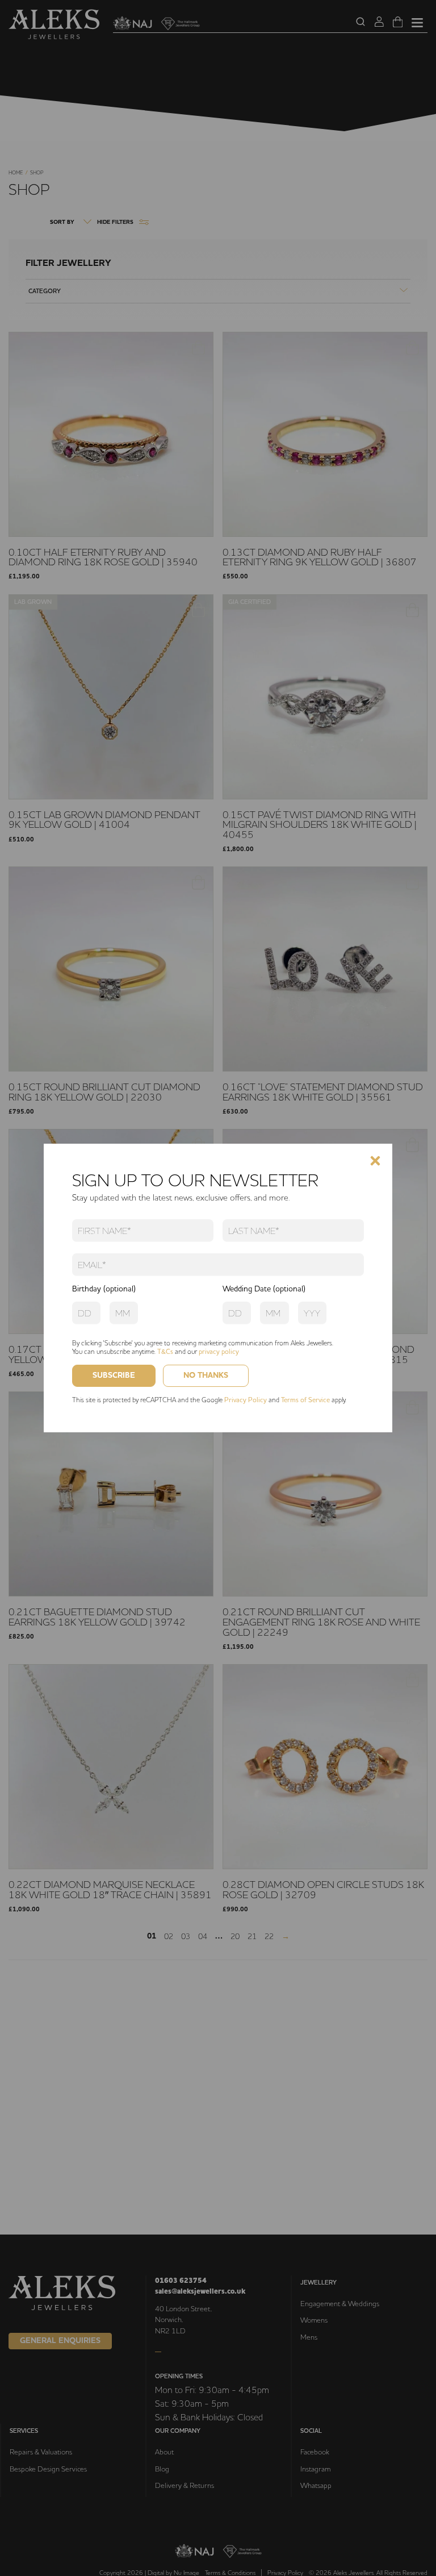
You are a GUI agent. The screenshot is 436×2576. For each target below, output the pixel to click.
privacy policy (219, 1351)
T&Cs (165, 1351)
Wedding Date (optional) (264, 1289)
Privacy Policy (246, 1400)
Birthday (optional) (104, 1289)
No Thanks (206, 1375)
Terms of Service (305, 1400)
